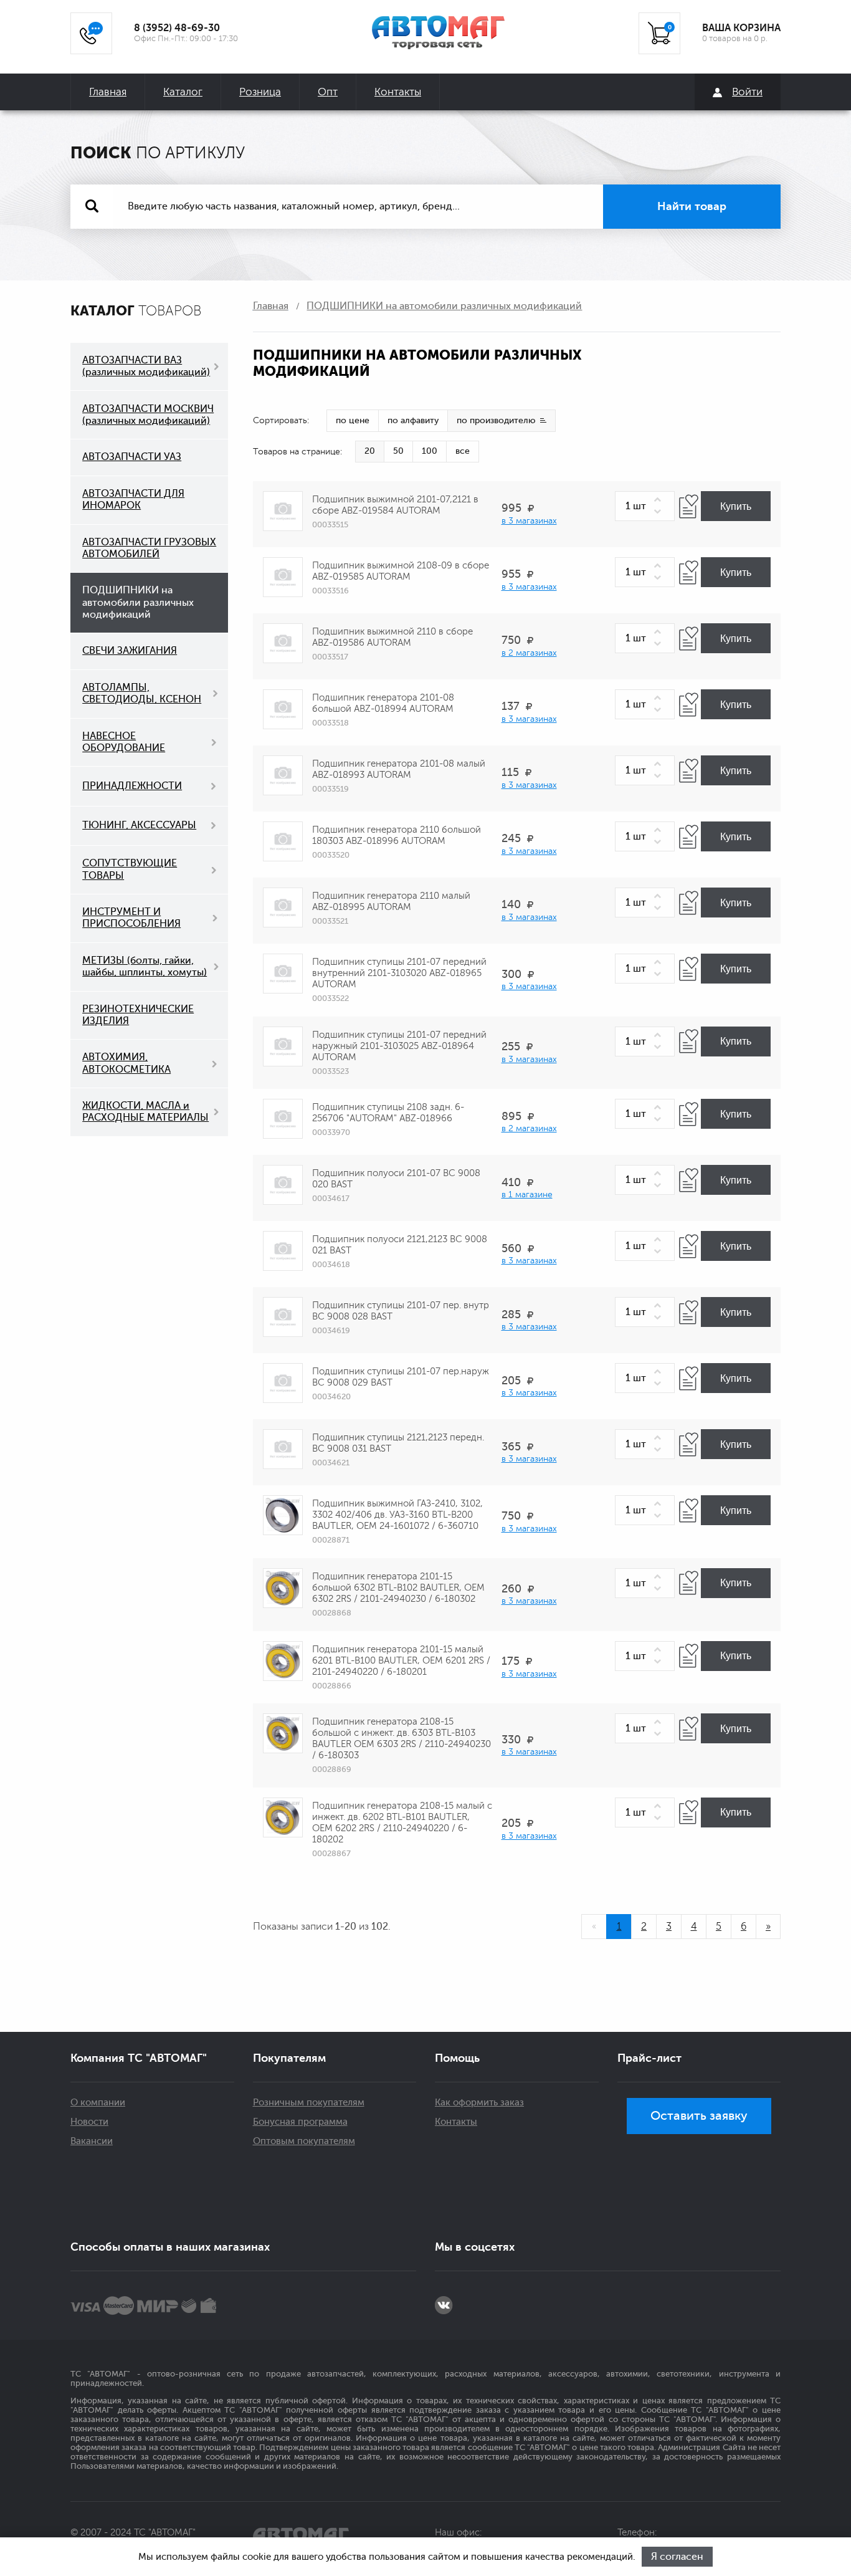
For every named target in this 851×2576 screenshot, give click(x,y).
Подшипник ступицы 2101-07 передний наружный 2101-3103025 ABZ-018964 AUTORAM (399, 1046)
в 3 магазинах (529, 521)
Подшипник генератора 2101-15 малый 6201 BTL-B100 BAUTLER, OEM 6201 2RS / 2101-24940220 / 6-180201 (401, 1661)
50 (398, 451)
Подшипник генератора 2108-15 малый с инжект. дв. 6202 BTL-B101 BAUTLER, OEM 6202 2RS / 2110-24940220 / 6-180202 (402, 1823)
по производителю (496, 420)
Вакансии (92, 2141)
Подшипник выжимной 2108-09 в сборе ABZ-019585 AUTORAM (401, 571)
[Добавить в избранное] (689, 506)
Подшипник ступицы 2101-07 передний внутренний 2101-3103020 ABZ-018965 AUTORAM (399, 973)
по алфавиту (413, 420)
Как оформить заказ (479, 2103)
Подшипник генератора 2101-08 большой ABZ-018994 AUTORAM (383, 703)
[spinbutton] (645, 506)
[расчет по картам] (85, 2305)
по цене (353, 420)
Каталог (183, 92)
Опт (328, 92)
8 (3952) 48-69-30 (177, 28)
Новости (89, 2122)
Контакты (398, 92)
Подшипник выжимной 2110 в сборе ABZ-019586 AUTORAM (392, 637)
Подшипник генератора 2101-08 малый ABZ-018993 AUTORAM (399, 769)
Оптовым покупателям (304, 2141)
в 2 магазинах (529, 653)
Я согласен (677, 2557)
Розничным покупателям (309, 2103)
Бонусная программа (300, 2122)
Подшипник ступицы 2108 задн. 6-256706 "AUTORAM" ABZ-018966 (388, 1113)
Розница (260, 92)
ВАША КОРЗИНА (741, 28)
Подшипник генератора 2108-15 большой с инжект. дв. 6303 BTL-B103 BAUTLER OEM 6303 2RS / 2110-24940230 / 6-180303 (402, 1739)
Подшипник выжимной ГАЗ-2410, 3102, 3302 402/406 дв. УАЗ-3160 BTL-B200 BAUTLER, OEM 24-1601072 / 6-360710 (397, 1515)
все (463, 451)
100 (430, 451)
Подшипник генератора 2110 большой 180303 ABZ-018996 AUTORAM (397, 836)
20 (370, 451)
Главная (108, 92)
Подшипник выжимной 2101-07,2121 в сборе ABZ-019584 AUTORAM (395, 505)
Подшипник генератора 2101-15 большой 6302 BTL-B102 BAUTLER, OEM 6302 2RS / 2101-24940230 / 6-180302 (398, 1588)
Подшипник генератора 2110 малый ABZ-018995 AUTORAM (391, 902)
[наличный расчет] (208, 2305)
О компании (98, 2103)
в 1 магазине (527, 1195)
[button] (660, 500)
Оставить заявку (699, 2116)
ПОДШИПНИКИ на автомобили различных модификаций (444, 306)
